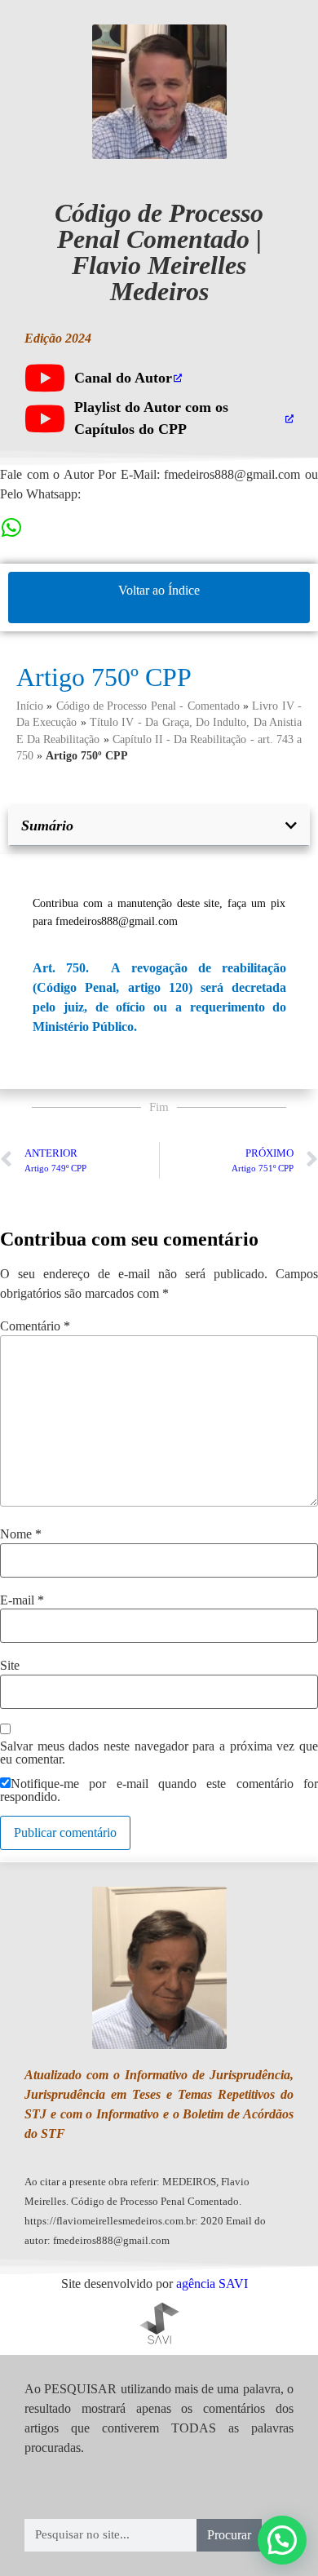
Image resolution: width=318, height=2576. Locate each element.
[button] (291, 825)
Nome (21, 1534)
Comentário (35, 1326)
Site (10, 1666)
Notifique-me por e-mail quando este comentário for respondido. (159, 1790)
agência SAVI (212, 2284)
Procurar (229, 2535)
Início (30, 706)
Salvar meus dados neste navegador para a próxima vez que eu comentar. (159, 1753)
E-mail (22, 1600)
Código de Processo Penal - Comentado (148, 706)
